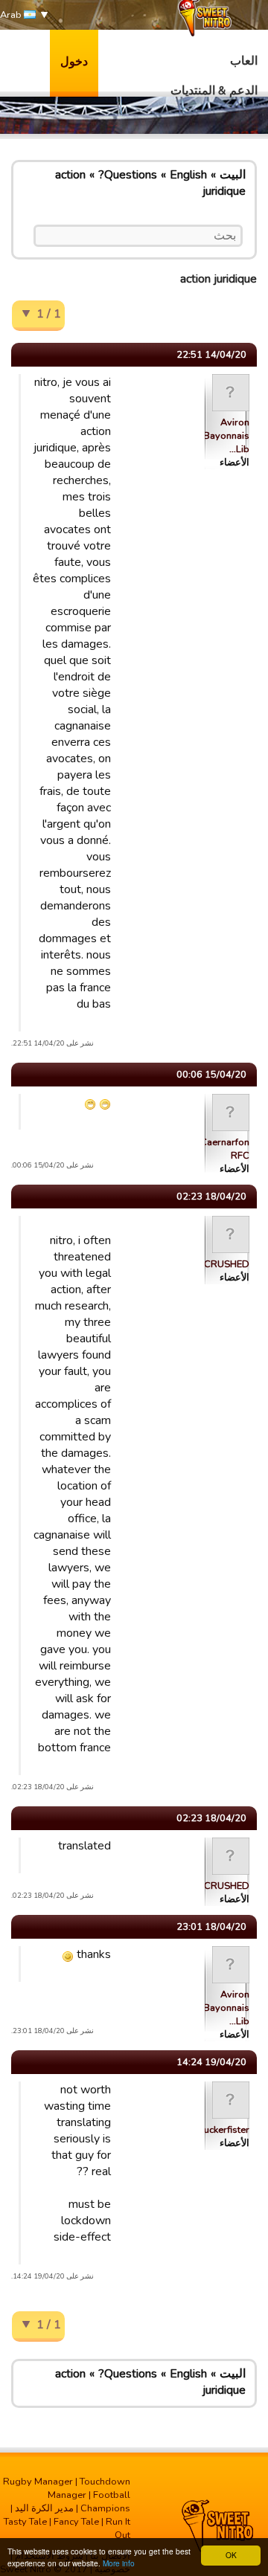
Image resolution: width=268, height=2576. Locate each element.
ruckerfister (225, 2130)
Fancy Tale (76, 2522)
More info (119, 2563)
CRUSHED (227, 1264)
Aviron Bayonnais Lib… (226, 436)
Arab (12, 15)
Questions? (128, 175)
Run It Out (118, 2528)
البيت (233, 175)
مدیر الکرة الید (44, 2508)
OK (231, 2555)
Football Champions (105, 2502)
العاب (244, 61)
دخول (74, 62)
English (188, 175)
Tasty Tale (25, 2522)
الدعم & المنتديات (214, 91)
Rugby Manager (38, 2482)
